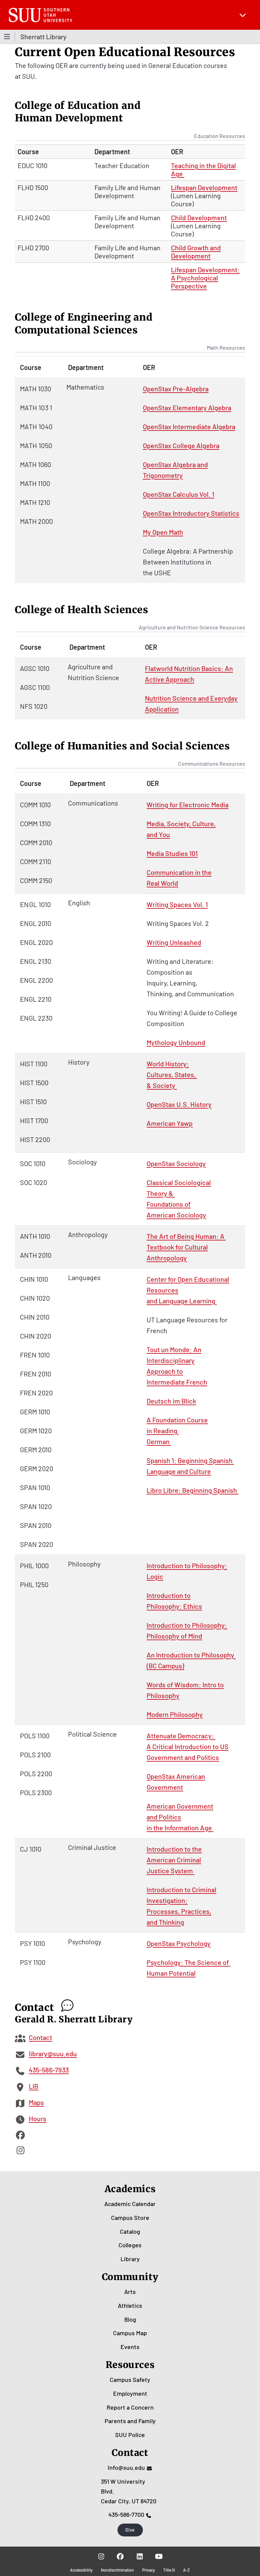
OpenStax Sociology (176, 1163)
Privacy (149, 2570)
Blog (130, 2319)
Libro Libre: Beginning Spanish (192, 1490)
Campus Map (130, 2333)
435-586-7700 (126, 2514)
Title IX (169, 2570)
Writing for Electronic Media (188, 805)
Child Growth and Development (196, 252)
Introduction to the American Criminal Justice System (174, 1860)
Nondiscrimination (117, 2570)
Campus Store (130, 2218)
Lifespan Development (204, 187)
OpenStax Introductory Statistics (191, 513)
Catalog (130, 2231)
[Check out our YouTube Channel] (159, 2556)
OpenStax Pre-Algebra (176, 389)
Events (130, 2347)
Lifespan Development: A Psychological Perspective (205, 278)
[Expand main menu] (243, 15)
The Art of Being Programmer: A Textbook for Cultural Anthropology (186, 1247)
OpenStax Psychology (179, 1943)
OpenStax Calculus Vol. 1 (179, 494)
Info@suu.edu (126, 2467)
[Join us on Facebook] (120, 2556)
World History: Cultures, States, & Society (172, 1074)
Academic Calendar (130, 2204)
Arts (130, 2292)
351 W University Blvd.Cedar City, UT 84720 (129, 2491)
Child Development (199, 217)
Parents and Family (130, 2421)
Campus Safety (130, 2380)
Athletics (130, 2305)
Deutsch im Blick (171, 1401)
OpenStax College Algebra (181, 445)
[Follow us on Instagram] (101, 2556)
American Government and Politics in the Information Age (180, 1817)
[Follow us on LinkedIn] (140, 2556)
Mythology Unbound (176, 1042)
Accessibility (81, 2570)
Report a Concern (130, 2407)
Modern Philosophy (175, 1714)
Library (130, 2259)
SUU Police (130, 2435)
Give (130, 2530)
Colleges (130, 2245)
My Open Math (163, 532)
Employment (130, 2393)
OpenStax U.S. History (179, 1104)
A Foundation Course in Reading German (177, 1431)
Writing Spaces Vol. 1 (177, 904)
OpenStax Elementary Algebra (187, 408)
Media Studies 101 (172, 853)
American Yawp (170, 1123)
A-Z (187, 2570)
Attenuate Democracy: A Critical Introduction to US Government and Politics (188, 1746)
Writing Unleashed (174, 942)
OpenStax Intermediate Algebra (189, 426)
